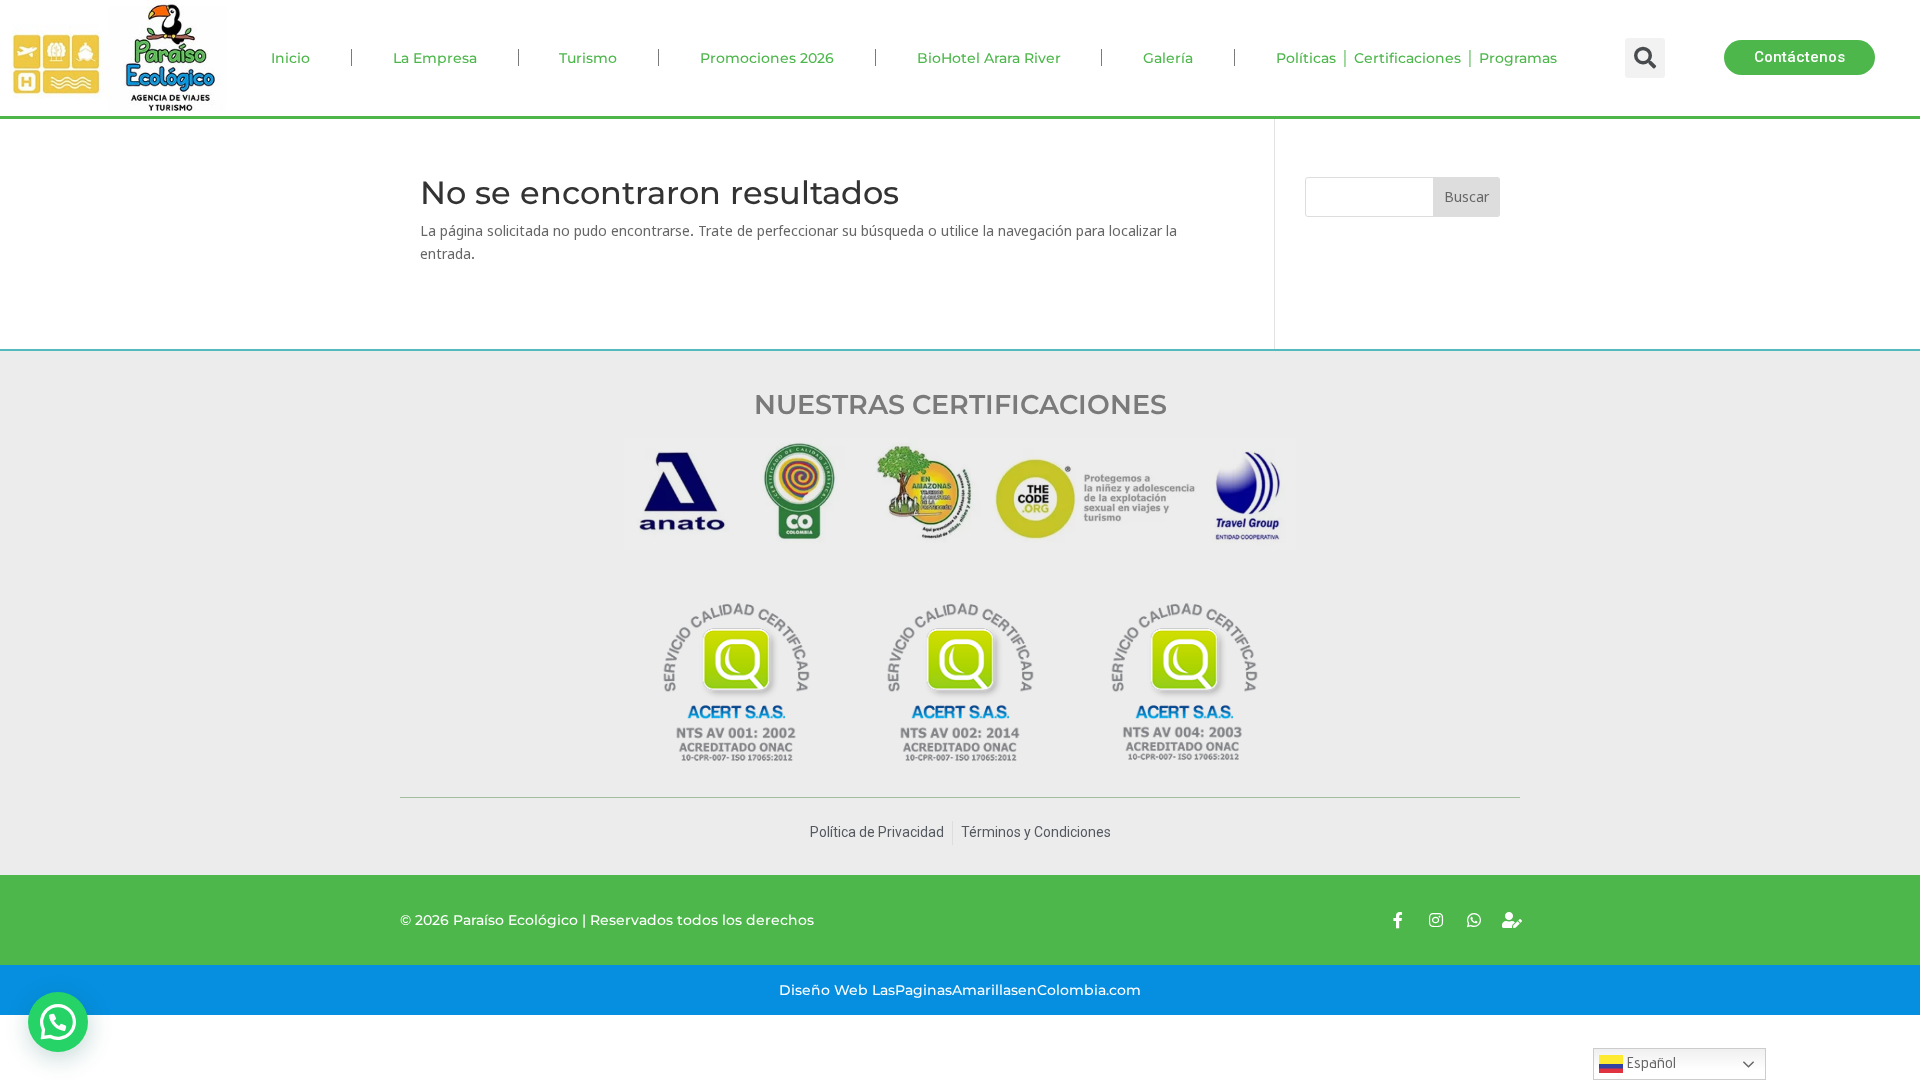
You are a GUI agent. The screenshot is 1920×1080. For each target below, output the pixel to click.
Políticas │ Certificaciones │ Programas (1416, 58)
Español (1649, 1062)
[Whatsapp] (1474, 920)
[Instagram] (1436, 920)
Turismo (588, 58)
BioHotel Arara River (989, 58)
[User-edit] (1512, 920)
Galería (1168, 58)
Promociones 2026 (767, 58)
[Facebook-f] (1398, 920)
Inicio (290, 58)
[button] (1799, 57)
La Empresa (435, 58)
